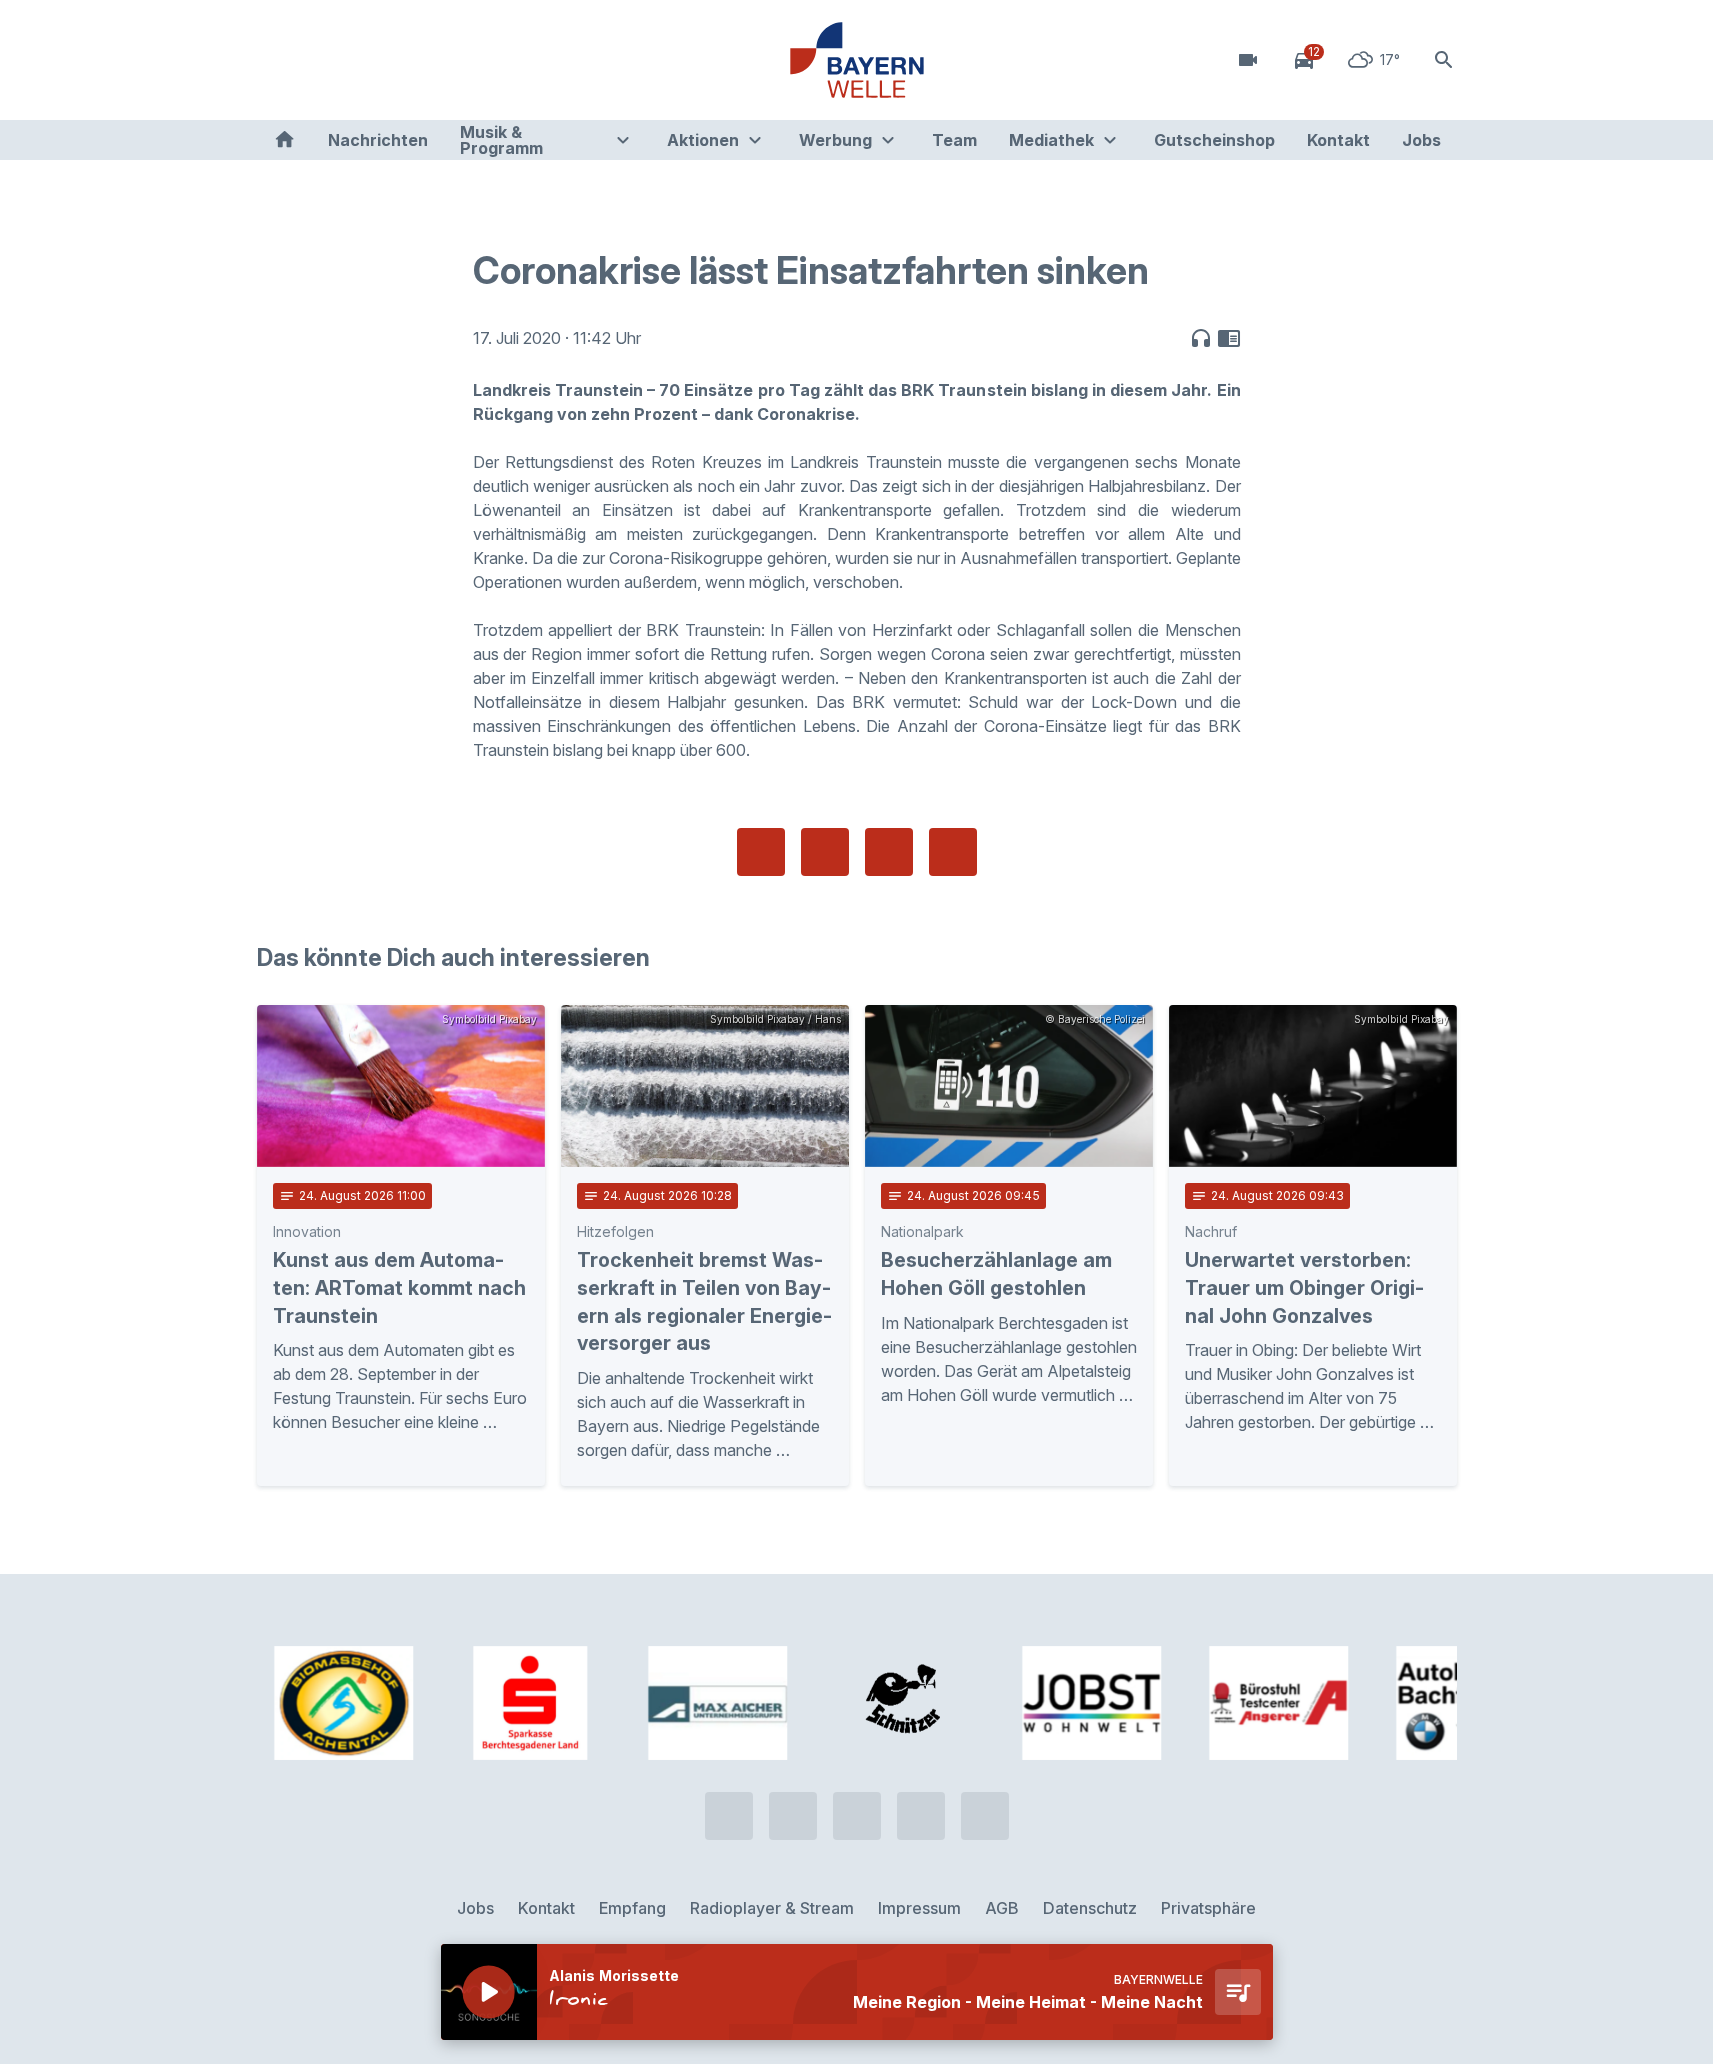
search (1444, 60)
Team (954, 140)
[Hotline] (277, 60)
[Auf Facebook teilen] (761, 852)
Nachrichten (378, 140)
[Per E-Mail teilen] (953, 852)
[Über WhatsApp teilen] (889, 852)
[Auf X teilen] (825, 852)
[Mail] (437, 60)
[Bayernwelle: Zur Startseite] (857, 60)
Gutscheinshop (1214, 140)
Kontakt (1338, 140)
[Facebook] (357, 60)
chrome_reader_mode (1229, 338)
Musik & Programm (501, 140)
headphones (1201, 338)
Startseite (284, 140)
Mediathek (1051, 140)
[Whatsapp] (317, 60)
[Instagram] (397, 60)
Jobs (1421, 140)
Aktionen (703, 140)
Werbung (835, 140)
